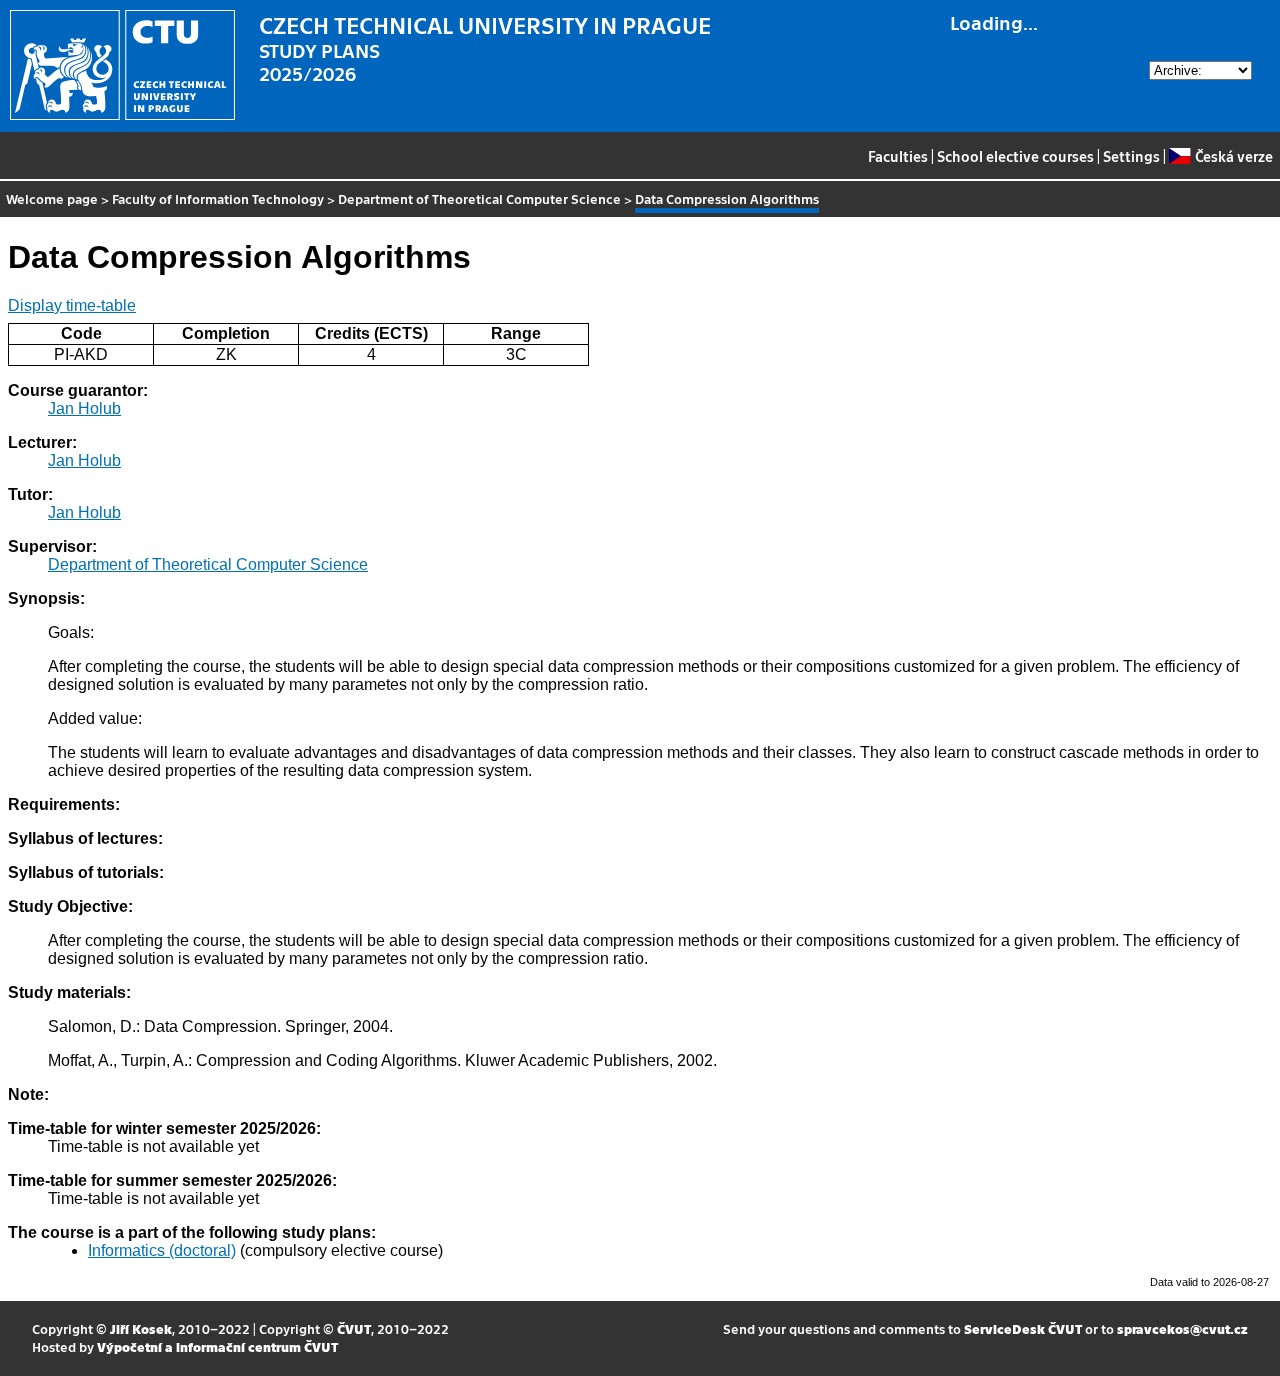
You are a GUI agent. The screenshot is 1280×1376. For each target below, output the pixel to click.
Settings (1131, 156)
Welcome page (52, 198)
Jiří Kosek (141, 1328)
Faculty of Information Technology (218, 198)
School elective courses (1015, 156)
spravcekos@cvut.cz (1182, 1328)
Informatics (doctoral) (162, 1250)
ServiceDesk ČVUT (1023, 1328)
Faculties (898, 156)
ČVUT (354, 1328)
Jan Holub (84, 408)
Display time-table (72, 305)
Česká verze (1233, 156)
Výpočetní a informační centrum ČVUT (217, 1346)
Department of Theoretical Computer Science (479, 198)
